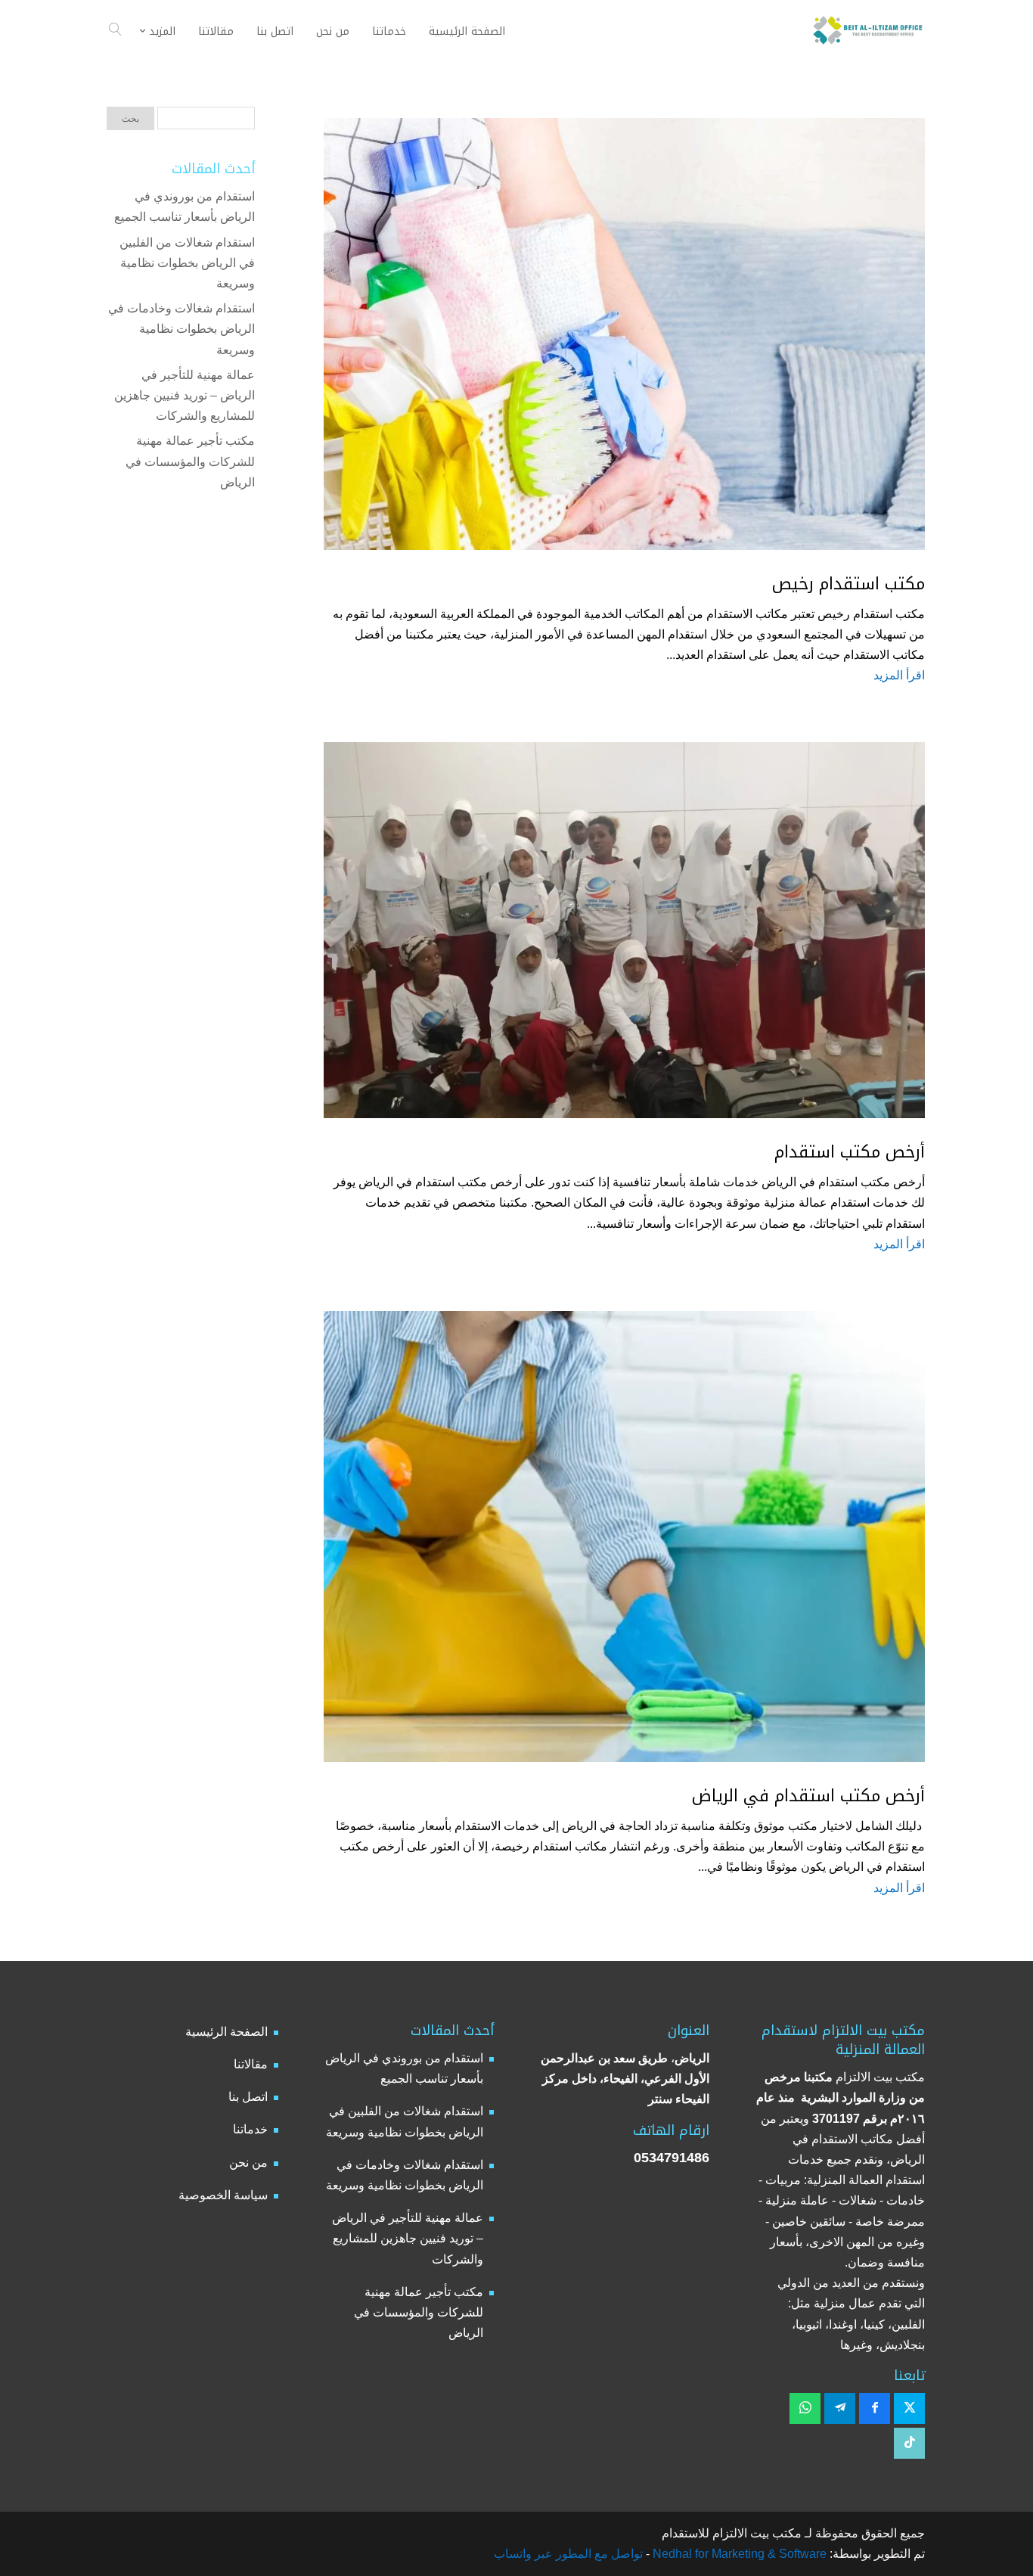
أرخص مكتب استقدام (850, 1152)
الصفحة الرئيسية (226, 2032)
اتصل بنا (248, 2097)
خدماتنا (250, 2129)
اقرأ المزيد (899, 675)
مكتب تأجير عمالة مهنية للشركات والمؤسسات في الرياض (190, 461)
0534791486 (672, 2158)
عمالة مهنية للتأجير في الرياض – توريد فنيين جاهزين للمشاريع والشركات (185, 395)
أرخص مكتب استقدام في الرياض (808, 1796)
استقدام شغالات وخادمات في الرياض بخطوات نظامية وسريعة (181, 329)
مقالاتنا (251, 2064)
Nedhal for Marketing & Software (738, 2554)
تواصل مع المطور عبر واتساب (568, 2554)
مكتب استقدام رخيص (848, 584)
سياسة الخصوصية (223, 2195)
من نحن (248, 2163)
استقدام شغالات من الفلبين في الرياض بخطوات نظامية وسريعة (187, 263)
